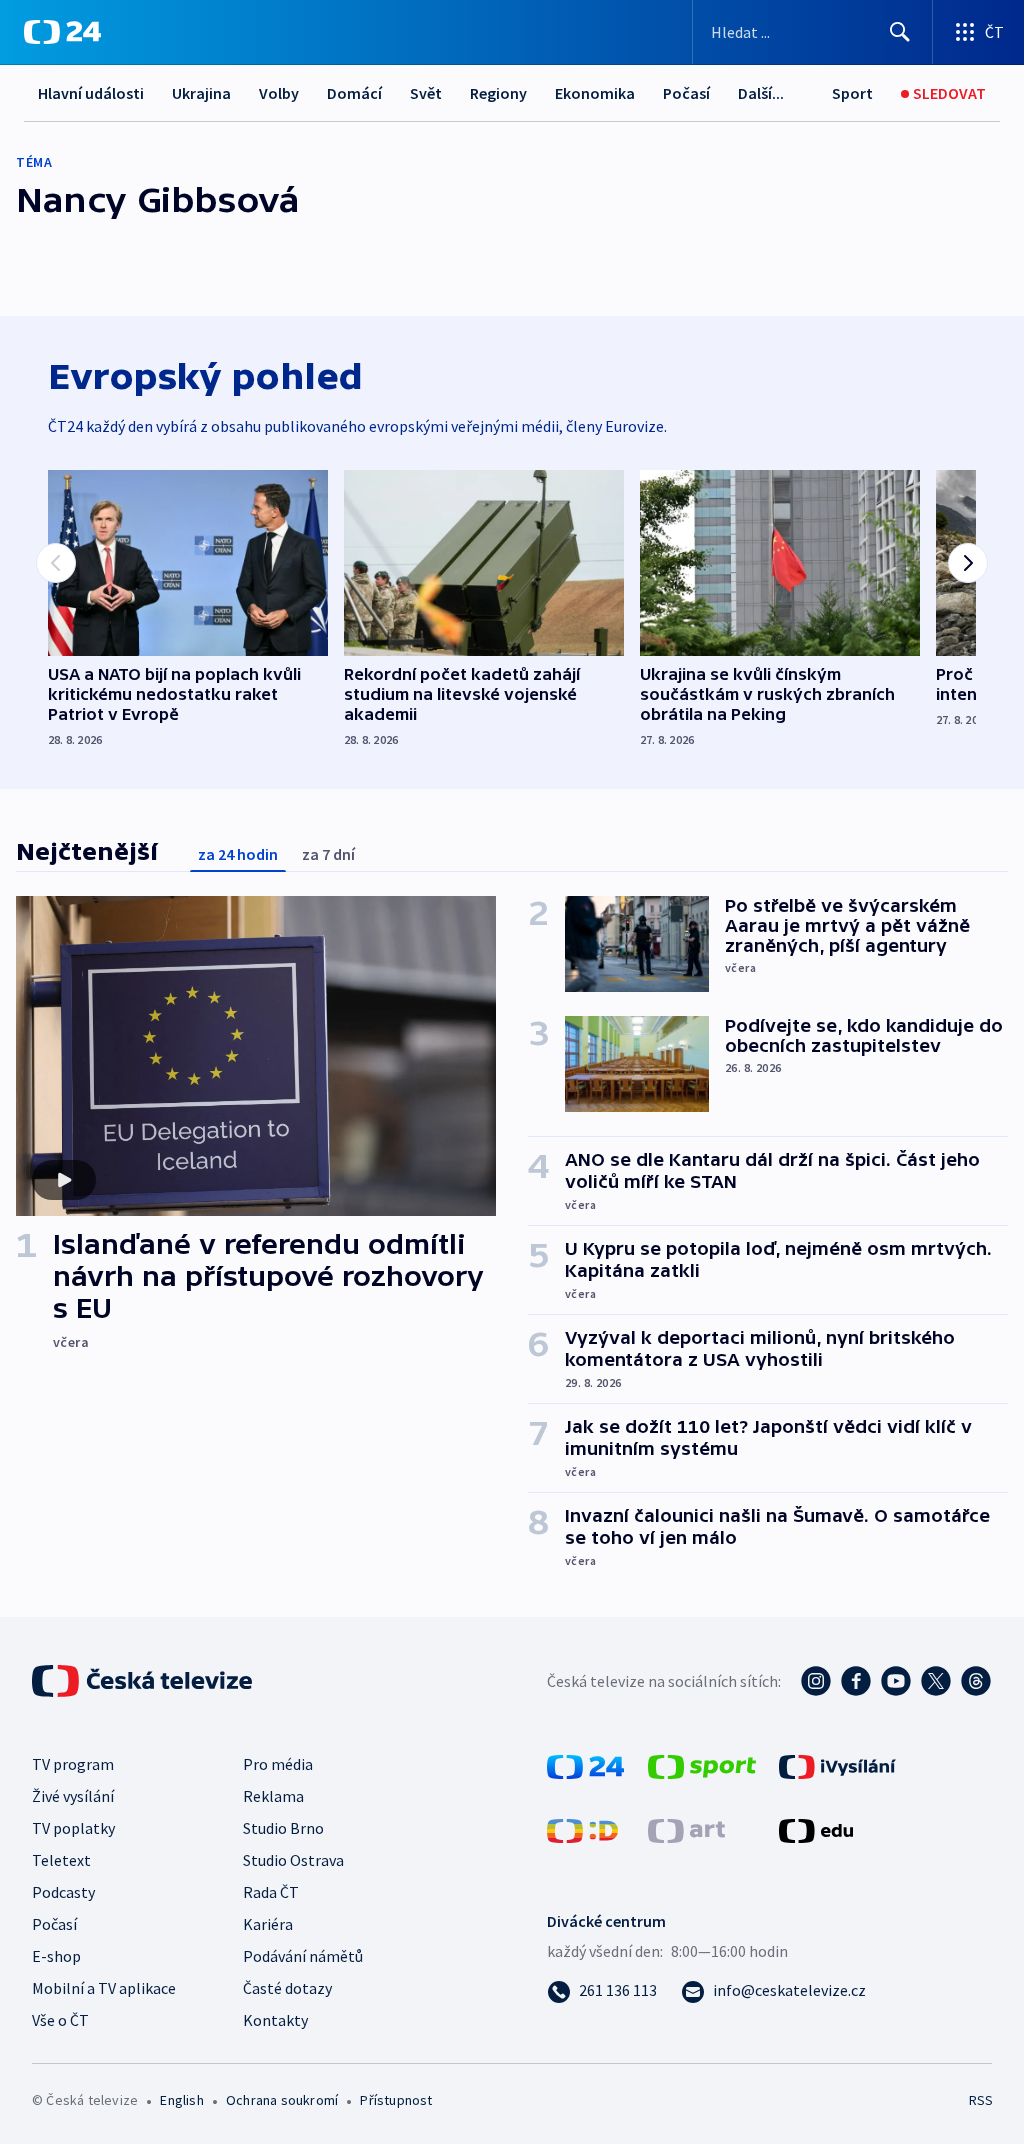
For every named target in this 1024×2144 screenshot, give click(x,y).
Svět (426, 93)
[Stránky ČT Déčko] (582, 1829)
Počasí (686, 93)
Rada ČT (271, 1892)
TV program (73, 1764)
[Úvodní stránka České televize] (144, 1681)
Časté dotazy (287, 1988)
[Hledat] (900, 32)
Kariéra (268, 1924)
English (181, 2100)
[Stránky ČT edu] (816, 1829)
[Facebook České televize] (856, 1681)
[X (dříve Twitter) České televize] (936, 1681)
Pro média (278, 1764)
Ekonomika (595, 93)
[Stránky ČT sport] (702, 1765)
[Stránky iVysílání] (837, 1765)
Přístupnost (396, 2100)
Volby (279, 93)
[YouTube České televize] (896, 1681)
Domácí (354, 93)
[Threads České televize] (976, 1681)
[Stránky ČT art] (686, 1829)
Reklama (273, 1796)
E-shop (56, 1956)
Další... (761, 93)
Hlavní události (91, 93)
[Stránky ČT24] (585, 1765)
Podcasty (63, 1892)
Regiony (498, 93)
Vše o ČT (60, 2020)
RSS (980, 2100)
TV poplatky (73, 1828)
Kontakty (275, 2020)
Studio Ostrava (293, 1860)
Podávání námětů (303, 1956)
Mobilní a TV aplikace (104, 1988)
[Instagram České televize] (816, 1681)
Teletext (61, 1860)
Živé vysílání (73, 1796)
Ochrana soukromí (282, 2100)
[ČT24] (62, 32)
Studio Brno (283, 1828)
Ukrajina (201, 93)
